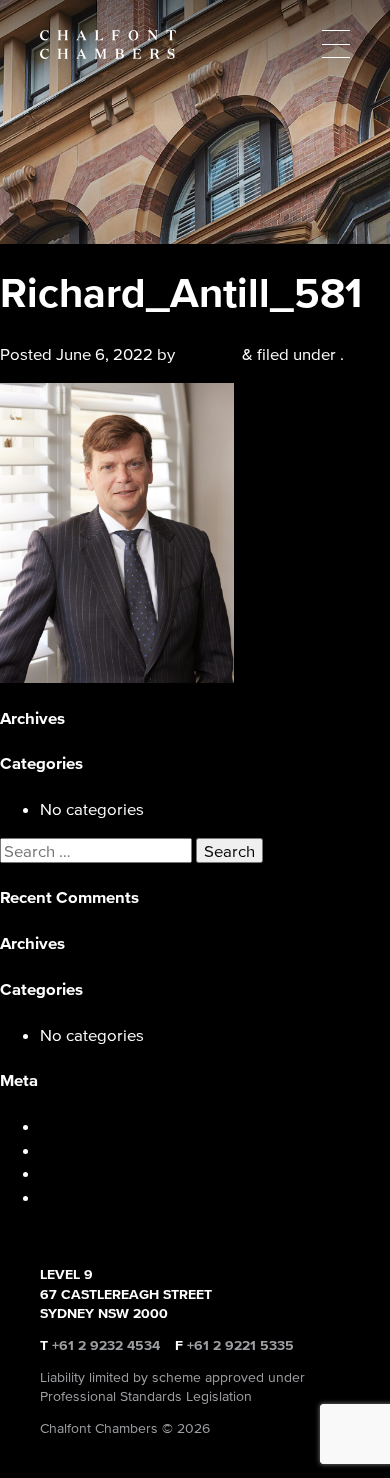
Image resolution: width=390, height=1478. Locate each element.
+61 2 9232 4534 (106, 1345)
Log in (63, 1125)
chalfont (208, 353)
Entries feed (84, 1149)
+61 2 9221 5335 (240, 1345)
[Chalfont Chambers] (195, 44)
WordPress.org (95, 1196)
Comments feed (98, 1172)
